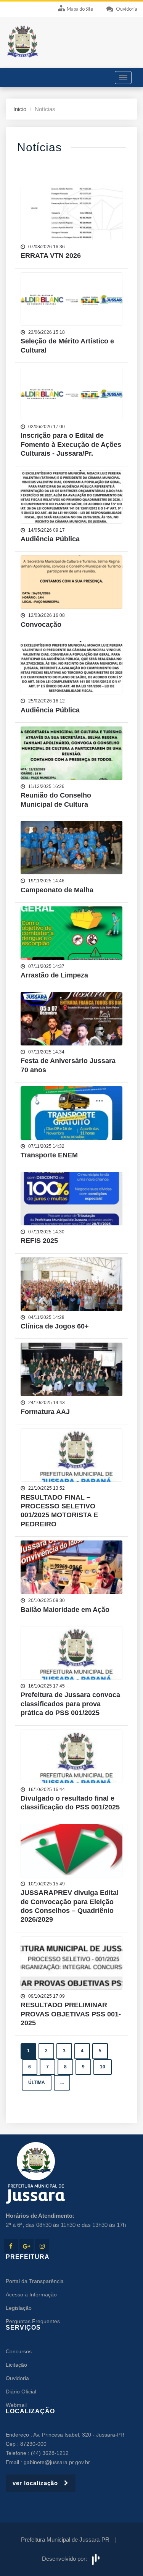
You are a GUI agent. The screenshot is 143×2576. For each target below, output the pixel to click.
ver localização (38, 2483)
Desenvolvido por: (66, 2559)
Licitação (16, 2365)
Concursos (19, 2351)
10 (103, 2067)
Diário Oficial (21, 2392)
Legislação (19, 2308)
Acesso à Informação (31, 2294)
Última (37, 2082)
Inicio (20, 109)
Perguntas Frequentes (33, 2321)
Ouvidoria (17, 2378)
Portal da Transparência (35, 2281)
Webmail (16, 2405)
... (62, 2082)
